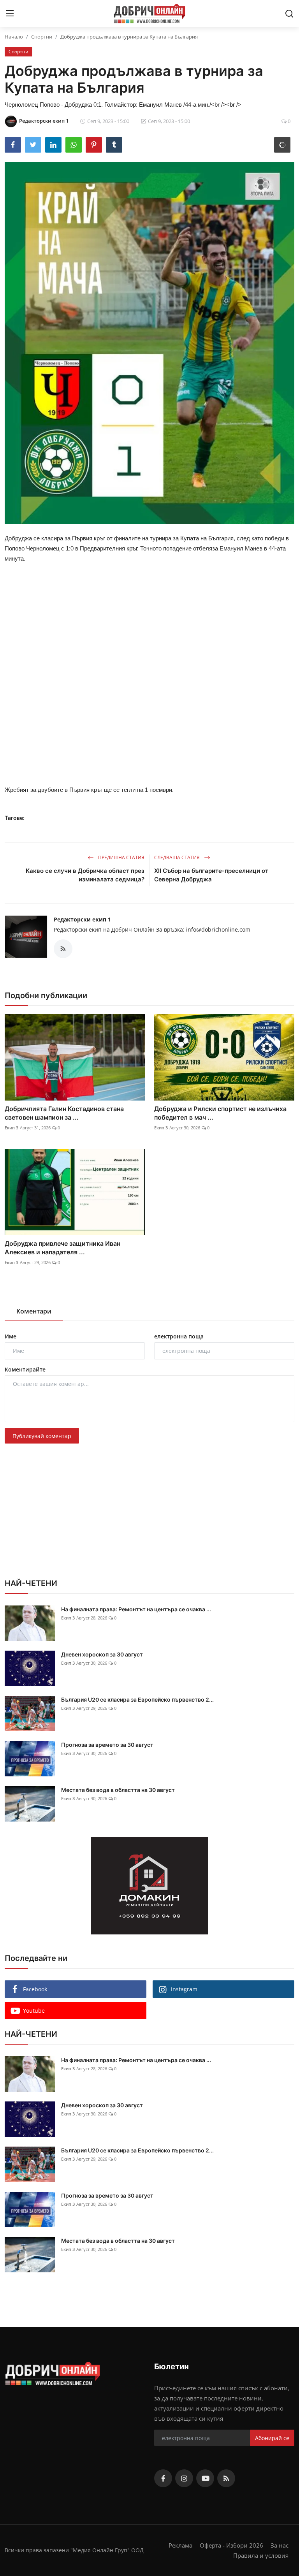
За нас (280, 2545)
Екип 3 (11, 1128)
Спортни (42, 37)
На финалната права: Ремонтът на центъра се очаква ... (136, 1609)
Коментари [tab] (34, 1311)
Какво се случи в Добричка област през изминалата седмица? (85, 875)
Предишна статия (121, 857)
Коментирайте (25, 1369)
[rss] (226, 2478)
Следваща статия (178, 857)
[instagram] (184, 2478)
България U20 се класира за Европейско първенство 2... (137, 1699)
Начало (14, 37)
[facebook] (163, 2478)
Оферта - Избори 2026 (231, 2545)
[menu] (10, 14)
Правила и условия (261, 2555)
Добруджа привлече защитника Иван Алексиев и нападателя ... (62, 1248)
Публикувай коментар (42, 1436)
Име (11, 1336)
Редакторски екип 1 (82, 919)
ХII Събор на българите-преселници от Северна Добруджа (211, 875)
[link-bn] (149, 1886)
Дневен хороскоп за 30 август (102, 1654)
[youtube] (205, 2478)
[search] (289, 14)
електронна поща (179, 1336)
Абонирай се (272, 2438)
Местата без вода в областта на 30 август (118, 1790)
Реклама (180, 2545)
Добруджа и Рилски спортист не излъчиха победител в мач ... (220, 1113)
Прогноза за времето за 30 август (107, 1745)
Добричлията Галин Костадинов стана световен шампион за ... (64, 1113)
